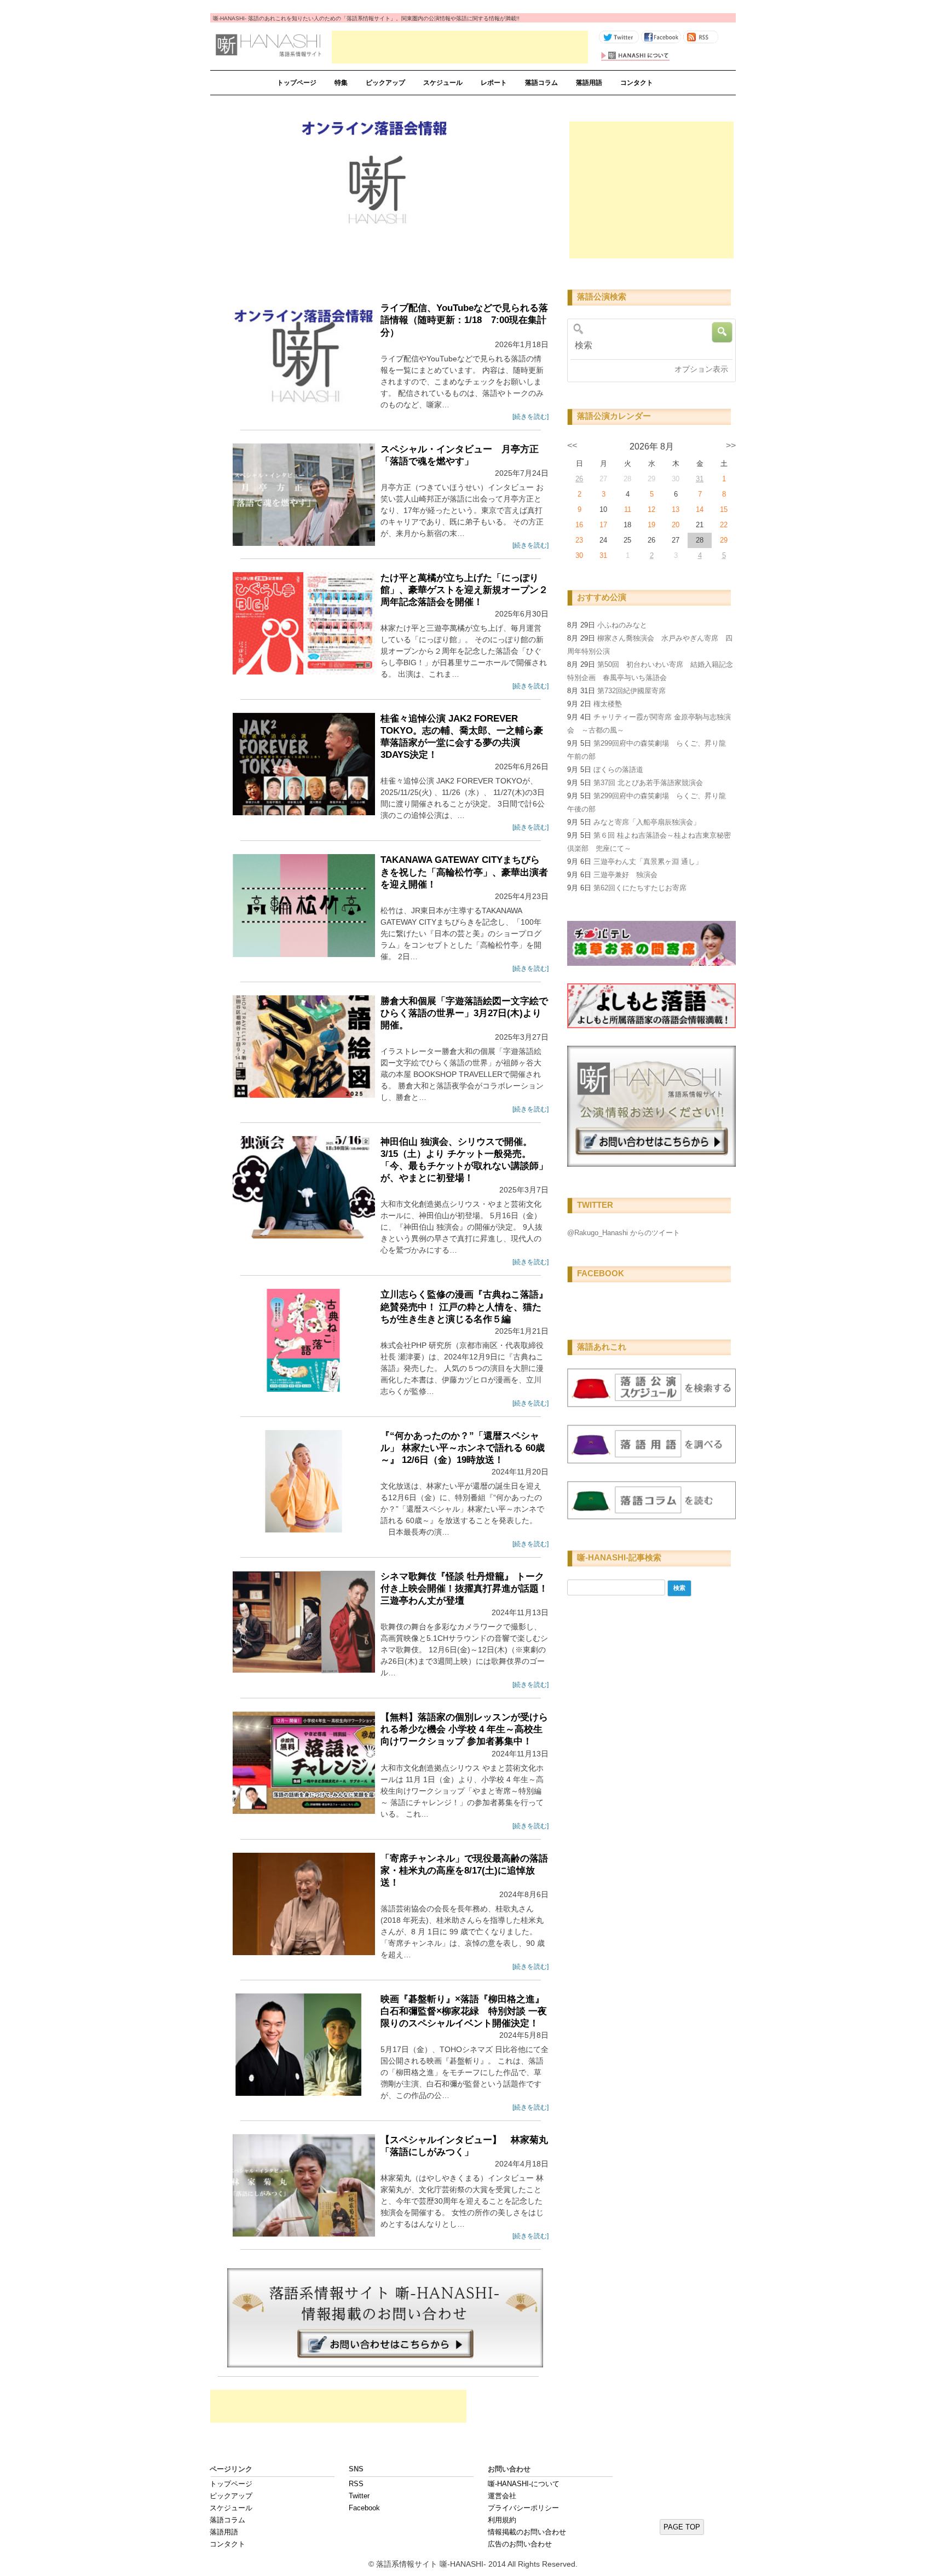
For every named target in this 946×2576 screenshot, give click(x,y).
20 (676, 525)
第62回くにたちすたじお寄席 (640, 888)
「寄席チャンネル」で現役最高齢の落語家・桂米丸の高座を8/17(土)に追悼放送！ (464, 1871)
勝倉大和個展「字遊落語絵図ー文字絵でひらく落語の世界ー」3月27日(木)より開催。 (464, 1013)
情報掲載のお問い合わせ (527, 2532)
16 (579, 525)
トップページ (297, 83)
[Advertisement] (460, 47)
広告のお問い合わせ (520, 2544)
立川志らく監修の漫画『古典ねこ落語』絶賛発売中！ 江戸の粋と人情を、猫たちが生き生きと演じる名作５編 (464, 1307)
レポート (494, 83)
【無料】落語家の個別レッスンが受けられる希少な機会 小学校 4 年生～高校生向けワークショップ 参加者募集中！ (464, 1729)
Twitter (359, 2496)
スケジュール (443, 83)
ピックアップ (385, 83)
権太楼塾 (608, 704)
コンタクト (637, 83)
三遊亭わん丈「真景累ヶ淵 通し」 (648, 861)
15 (724, 509)
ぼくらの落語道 (618, 770)
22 (724, 525)
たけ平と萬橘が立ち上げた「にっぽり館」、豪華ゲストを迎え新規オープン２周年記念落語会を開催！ (464, 590)
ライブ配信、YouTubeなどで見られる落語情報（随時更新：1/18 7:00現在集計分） (464, 320)
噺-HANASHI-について (524, 2484)
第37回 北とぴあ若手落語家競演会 (648, 783)
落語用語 (589, 83)
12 (651, 509)
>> (731, 445)
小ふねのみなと (622, 625)
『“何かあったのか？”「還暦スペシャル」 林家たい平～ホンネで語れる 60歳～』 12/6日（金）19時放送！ (463, 1448)
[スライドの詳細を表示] (376, 188)
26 (579, 479)
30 (579, 555)
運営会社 (502, 2496)
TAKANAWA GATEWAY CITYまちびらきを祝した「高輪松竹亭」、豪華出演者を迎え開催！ (464, 872)
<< (572, 445)
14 (700, 509)
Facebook (364, 2508)
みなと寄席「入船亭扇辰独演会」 (647, 822)
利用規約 (502, 2520)
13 (676, 509)
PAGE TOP (682, 2527)
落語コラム (541, 83)
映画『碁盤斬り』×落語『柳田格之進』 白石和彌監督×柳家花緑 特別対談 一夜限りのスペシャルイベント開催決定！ (464, 2011)
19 (651, 525)
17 (603, 525)
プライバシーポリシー (523, 2508)
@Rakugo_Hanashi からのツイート (624, 1233)
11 (628, 509)
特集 (341, 83)
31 (700, 479)
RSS (356, 2484)
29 (724, 540)
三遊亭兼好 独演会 (625, 875)
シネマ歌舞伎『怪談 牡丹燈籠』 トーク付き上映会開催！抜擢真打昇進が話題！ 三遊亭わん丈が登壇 (464, 1589)
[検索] (648, 345)
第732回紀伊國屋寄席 (631, 691)
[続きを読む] (530, 417)
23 (579, 540)
